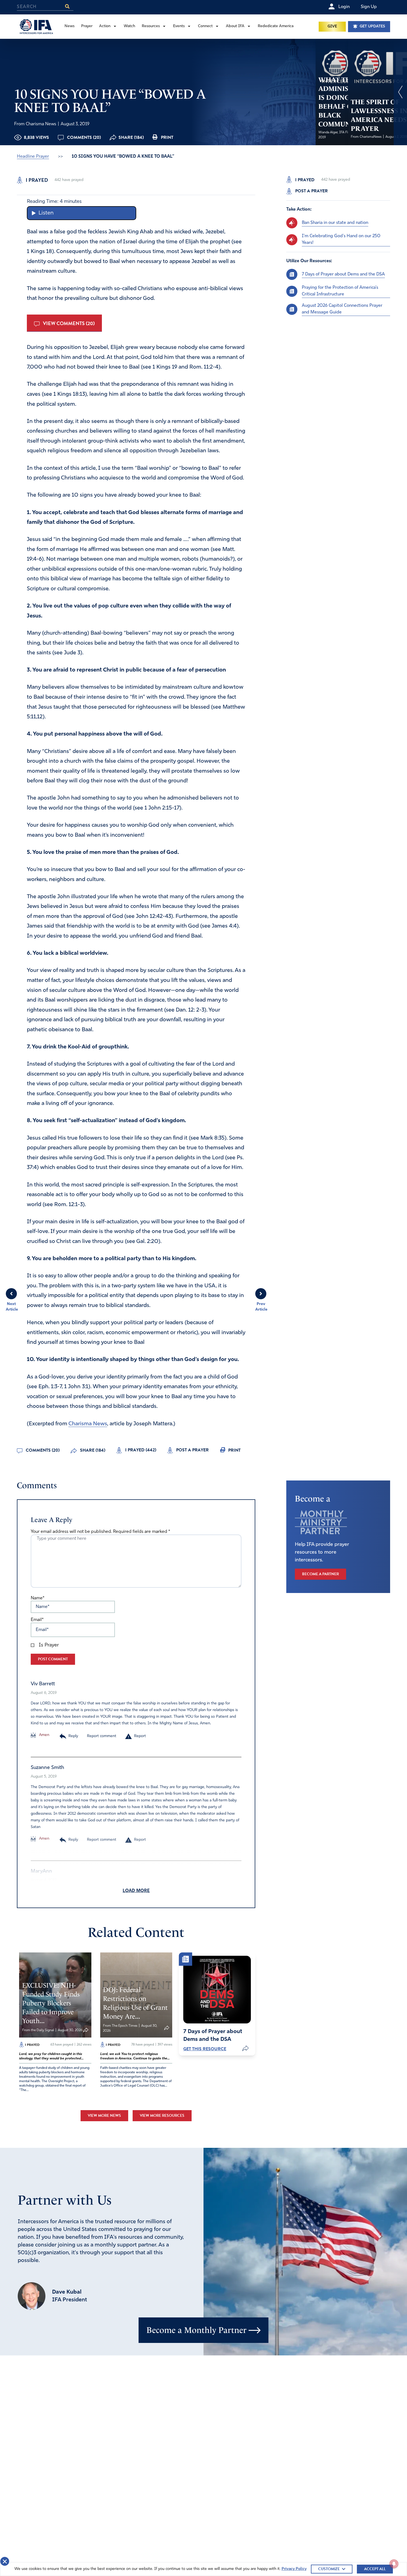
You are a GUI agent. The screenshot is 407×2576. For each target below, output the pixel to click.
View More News (104, 2116)
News (69, 26)
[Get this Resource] (217, 1990)
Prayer (87, 26)
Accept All (375, 2569)
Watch (129, 26)
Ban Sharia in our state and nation (335, 223)
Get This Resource (205, 2049)
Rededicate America (276, 26)
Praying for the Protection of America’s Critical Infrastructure (340, 291)
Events (179, 26)
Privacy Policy (294, 2569)
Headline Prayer (33, 157)
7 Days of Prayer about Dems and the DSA (343, 274)
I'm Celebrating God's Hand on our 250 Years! (341, 239)
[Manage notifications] (394, 2564)
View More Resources (162, 2116)
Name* (38, 1598)
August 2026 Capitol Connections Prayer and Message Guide (342, 309)
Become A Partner (320, 1574)
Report (140, 1736)
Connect (205, 26)
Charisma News (88, 1424)
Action (105, 26)
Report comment (102, 1736)
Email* (37, 1620)
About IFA (235, 26)
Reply (73, 1736)
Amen (44, 1735)
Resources (151, 26)
